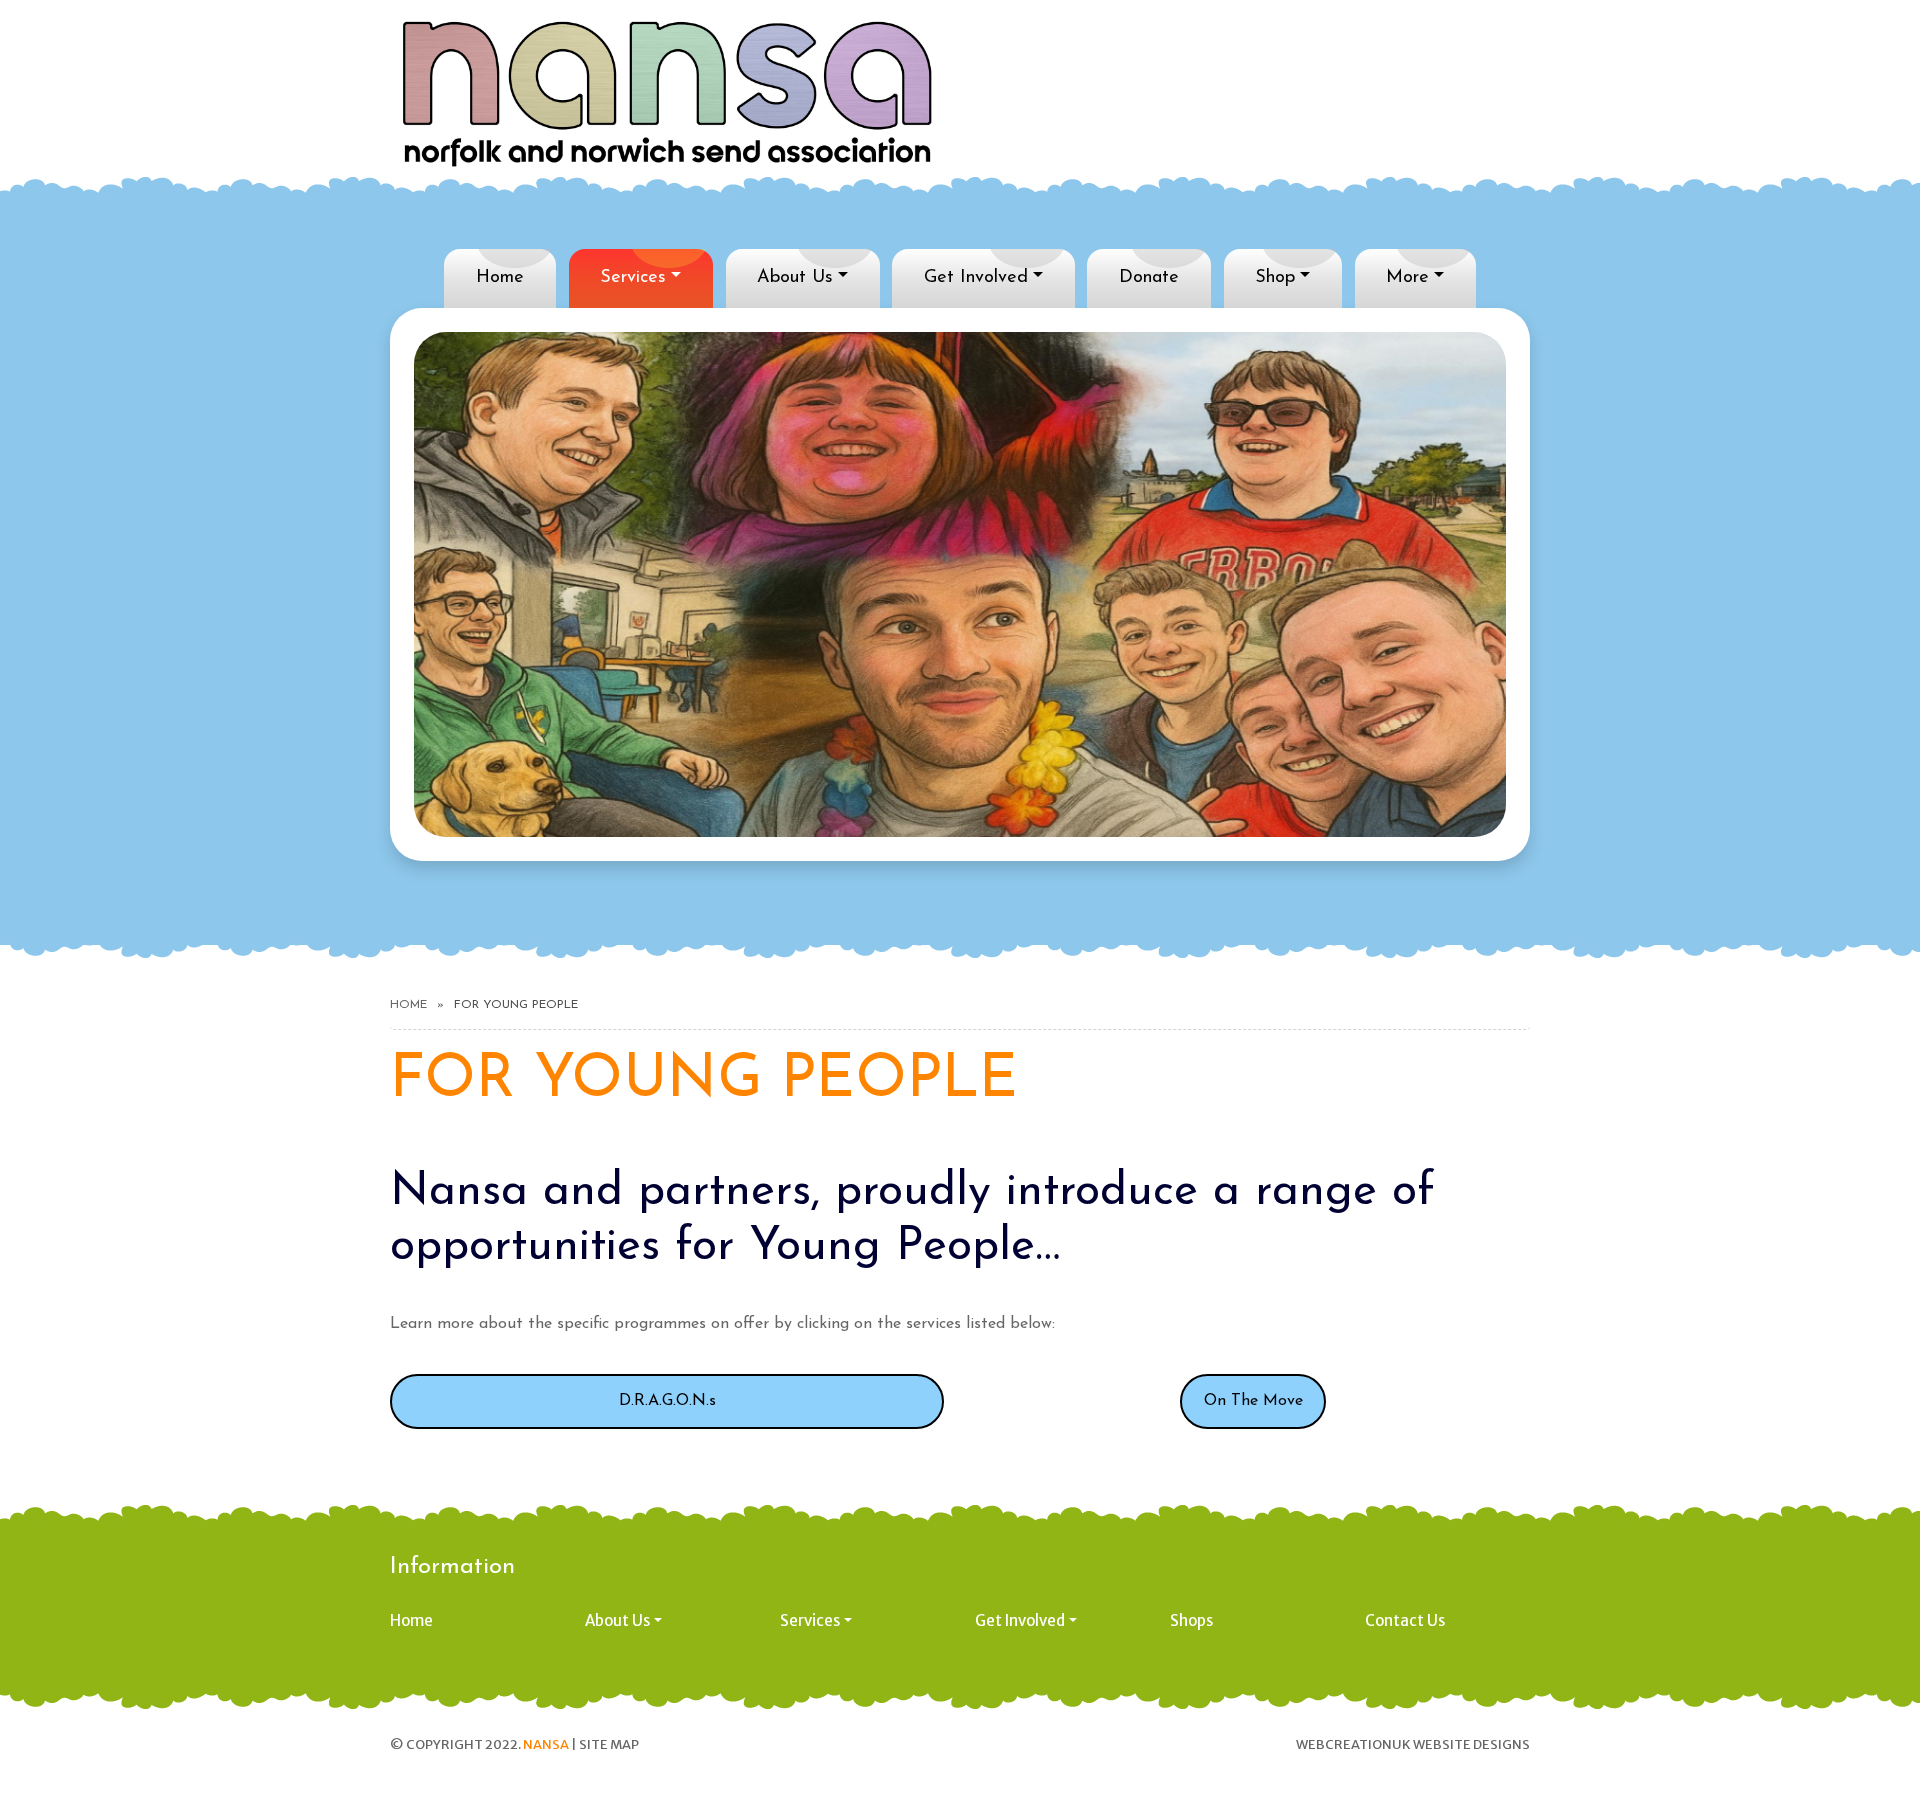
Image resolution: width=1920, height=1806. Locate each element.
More (1407, 278)
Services (633, 278)
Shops (1191, 1620)
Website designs (1471, 1744)
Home (500, 278)
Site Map (609, 1744)
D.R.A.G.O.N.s (667, 1401)
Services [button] (810, 1620)
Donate (1149, 278)
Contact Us (1405, 1620)
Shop (1275, 278)
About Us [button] (617, 1620)
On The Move (1253, 1401)
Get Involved (976, 278)
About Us (795, 278)
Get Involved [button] (1020, 1620)
